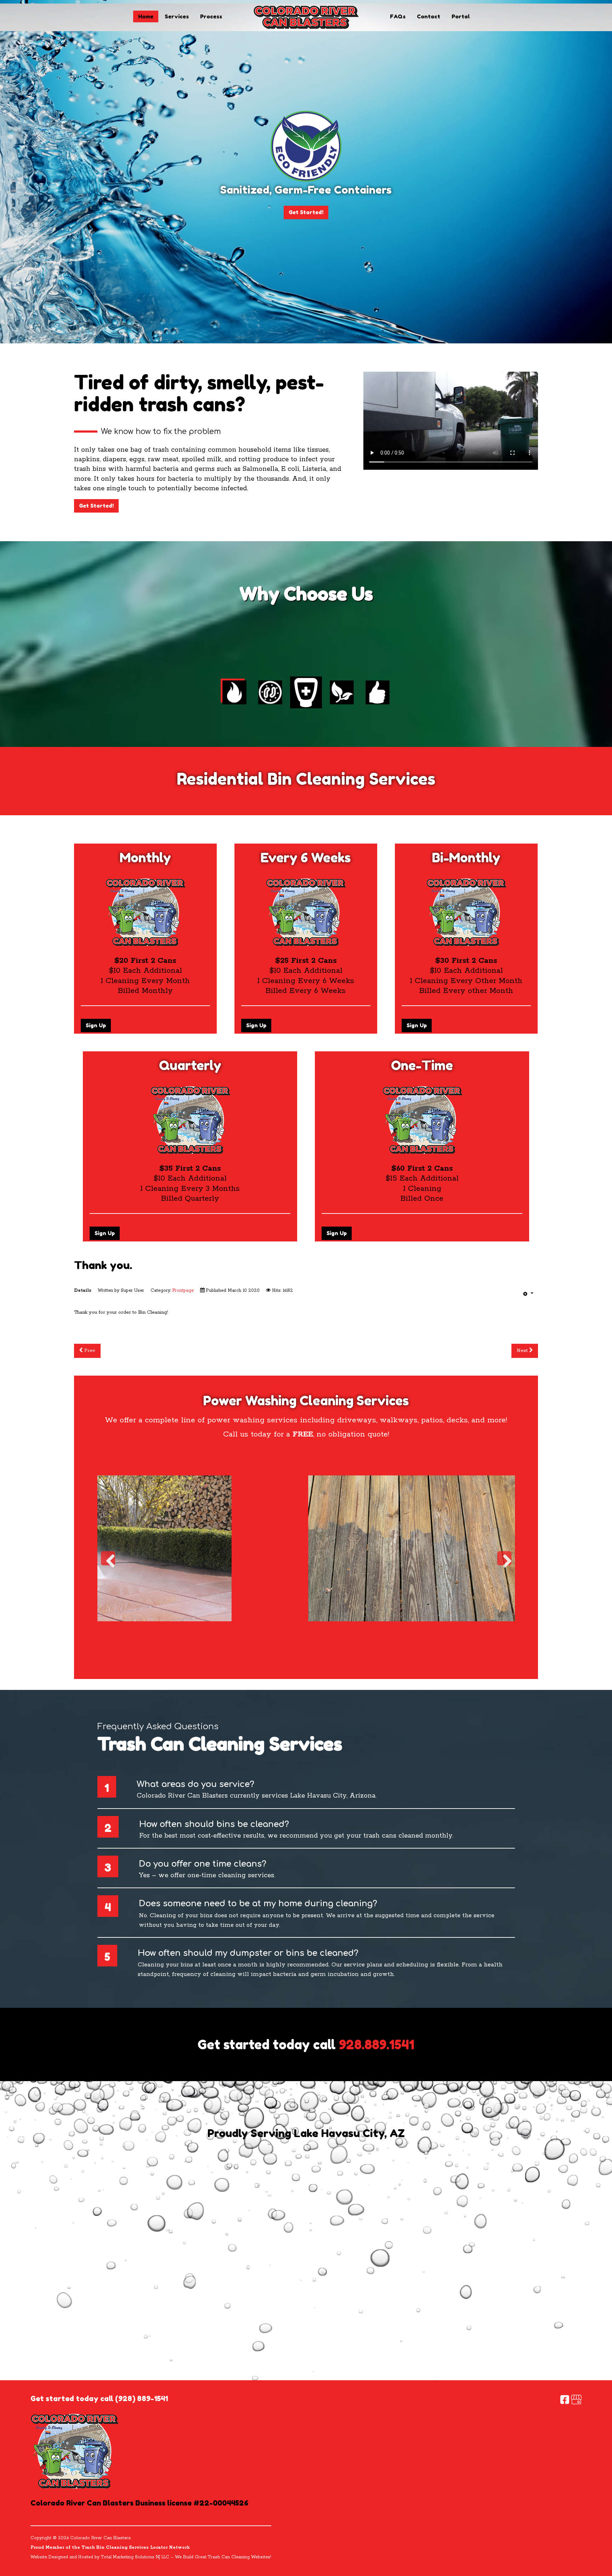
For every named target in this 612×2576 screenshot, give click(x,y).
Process (211, 16)
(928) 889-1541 (141, 2398)
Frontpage (183, 1290)
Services (177, 16)
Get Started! (306, 212)
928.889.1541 (377, 2044)
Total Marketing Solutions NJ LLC (135, 2557)
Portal (461, 16)
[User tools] (528, 1294)
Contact (429, 16)
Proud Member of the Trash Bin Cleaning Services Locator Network (110, 2548)
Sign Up (96, 1025)
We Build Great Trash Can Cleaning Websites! (223, 2557)
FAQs (398, 16)
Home (146, 16)
